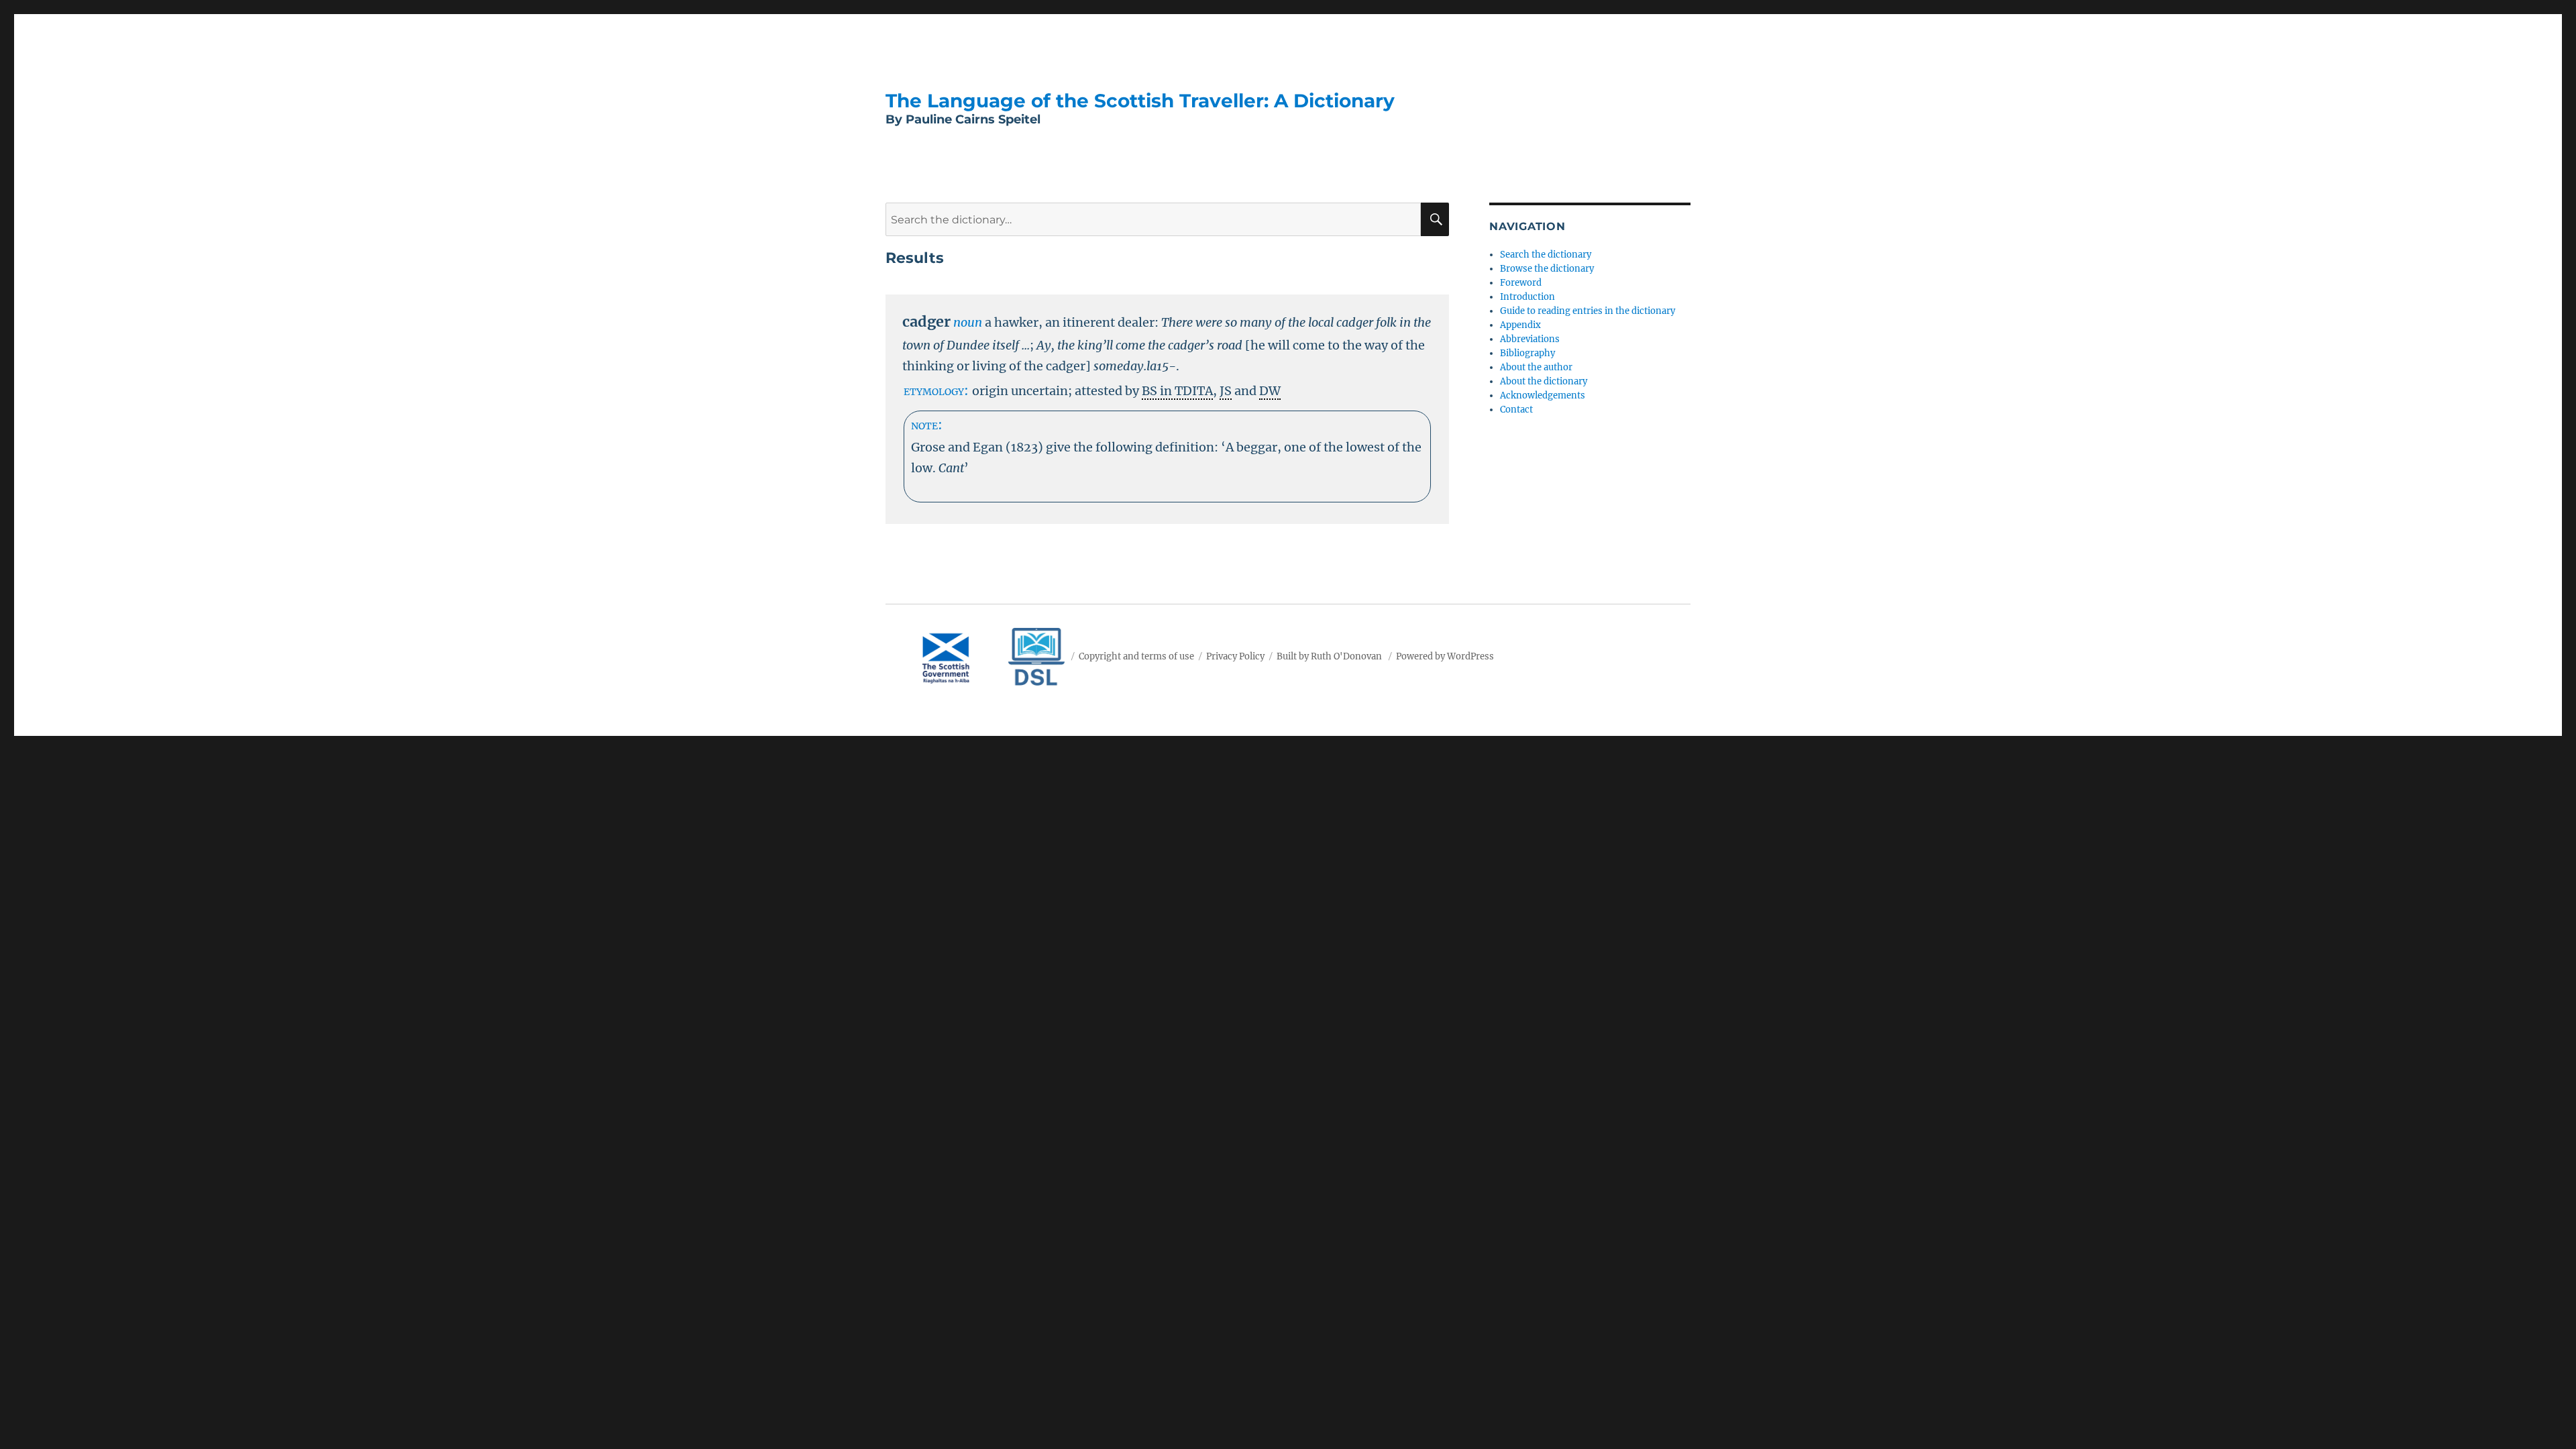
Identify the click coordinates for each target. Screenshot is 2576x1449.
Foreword (1521, 283)
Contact (1516, 410)
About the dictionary (1544, 381)
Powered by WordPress (1445, 656)
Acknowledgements (1543, 395)
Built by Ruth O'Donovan (1329, 656)
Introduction (1527, 297)
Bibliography (1527, 353)
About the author (1536, 367)
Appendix (1520, 325)
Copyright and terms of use (1136, 656)
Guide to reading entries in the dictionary (1588, 311)
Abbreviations (1530, 339)
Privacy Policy (1235, 656)
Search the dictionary (1546, 255)
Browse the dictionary (1547, 269)
